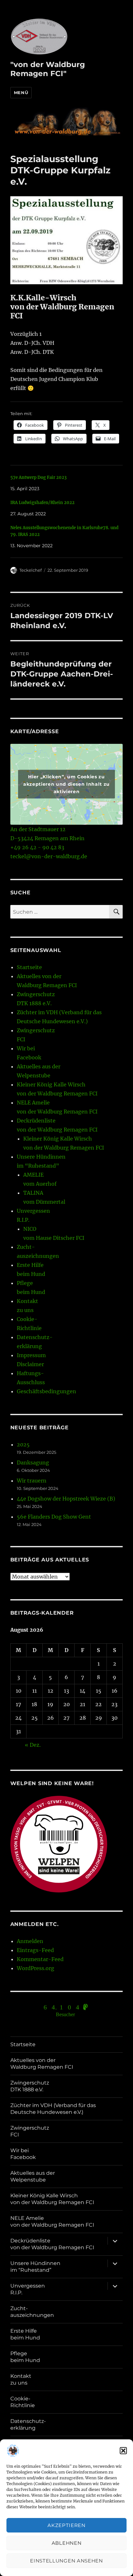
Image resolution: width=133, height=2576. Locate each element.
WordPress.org (36, 1968)
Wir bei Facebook (23, 2154)
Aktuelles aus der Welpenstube (33, 2176)
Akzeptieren (66, 2525)
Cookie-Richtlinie (23, 2402)
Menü (21, 92)
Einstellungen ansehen (66, 2561)
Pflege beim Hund (25, 2357)
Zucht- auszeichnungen (32, 2312)
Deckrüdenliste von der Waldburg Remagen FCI (52, 2244)
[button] (123, 2451)
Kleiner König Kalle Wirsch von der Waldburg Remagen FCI (52, 2199)
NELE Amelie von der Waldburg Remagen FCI (52, 2221)
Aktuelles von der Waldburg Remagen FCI (42, 2064)
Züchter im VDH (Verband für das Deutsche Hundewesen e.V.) (53, 2109)
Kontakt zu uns (21, 2379)
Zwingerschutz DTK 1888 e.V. (30, 2086)
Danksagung (33, 1463)
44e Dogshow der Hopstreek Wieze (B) (66, 1499)
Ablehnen (67, 2543)
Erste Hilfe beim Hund (25, 2334)
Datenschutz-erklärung (28, 2425)
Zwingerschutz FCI (30, 2131)
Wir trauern (32, 1481)
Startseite (29, 967)
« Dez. (33, 1745)
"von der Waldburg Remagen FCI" (48, 69)
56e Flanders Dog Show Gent (54, 1517)
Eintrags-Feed (35, 1950)
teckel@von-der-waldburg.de (49, 856)
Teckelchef (31, 570)
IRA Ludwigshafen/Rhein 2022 (42, 503)
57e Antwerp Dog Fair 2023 (38, 477)
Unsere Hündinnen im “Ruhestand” (35, 2267)
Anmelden (30, 1941)
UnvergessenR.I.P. (28, 2289)
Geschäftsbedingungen (46, 1391)
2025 (23, 1444)
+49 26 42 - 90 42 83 (37, 847)
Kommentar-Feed (40, 1959)
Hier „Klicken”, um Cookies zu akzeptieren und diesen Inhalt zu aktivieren (66, 784)
